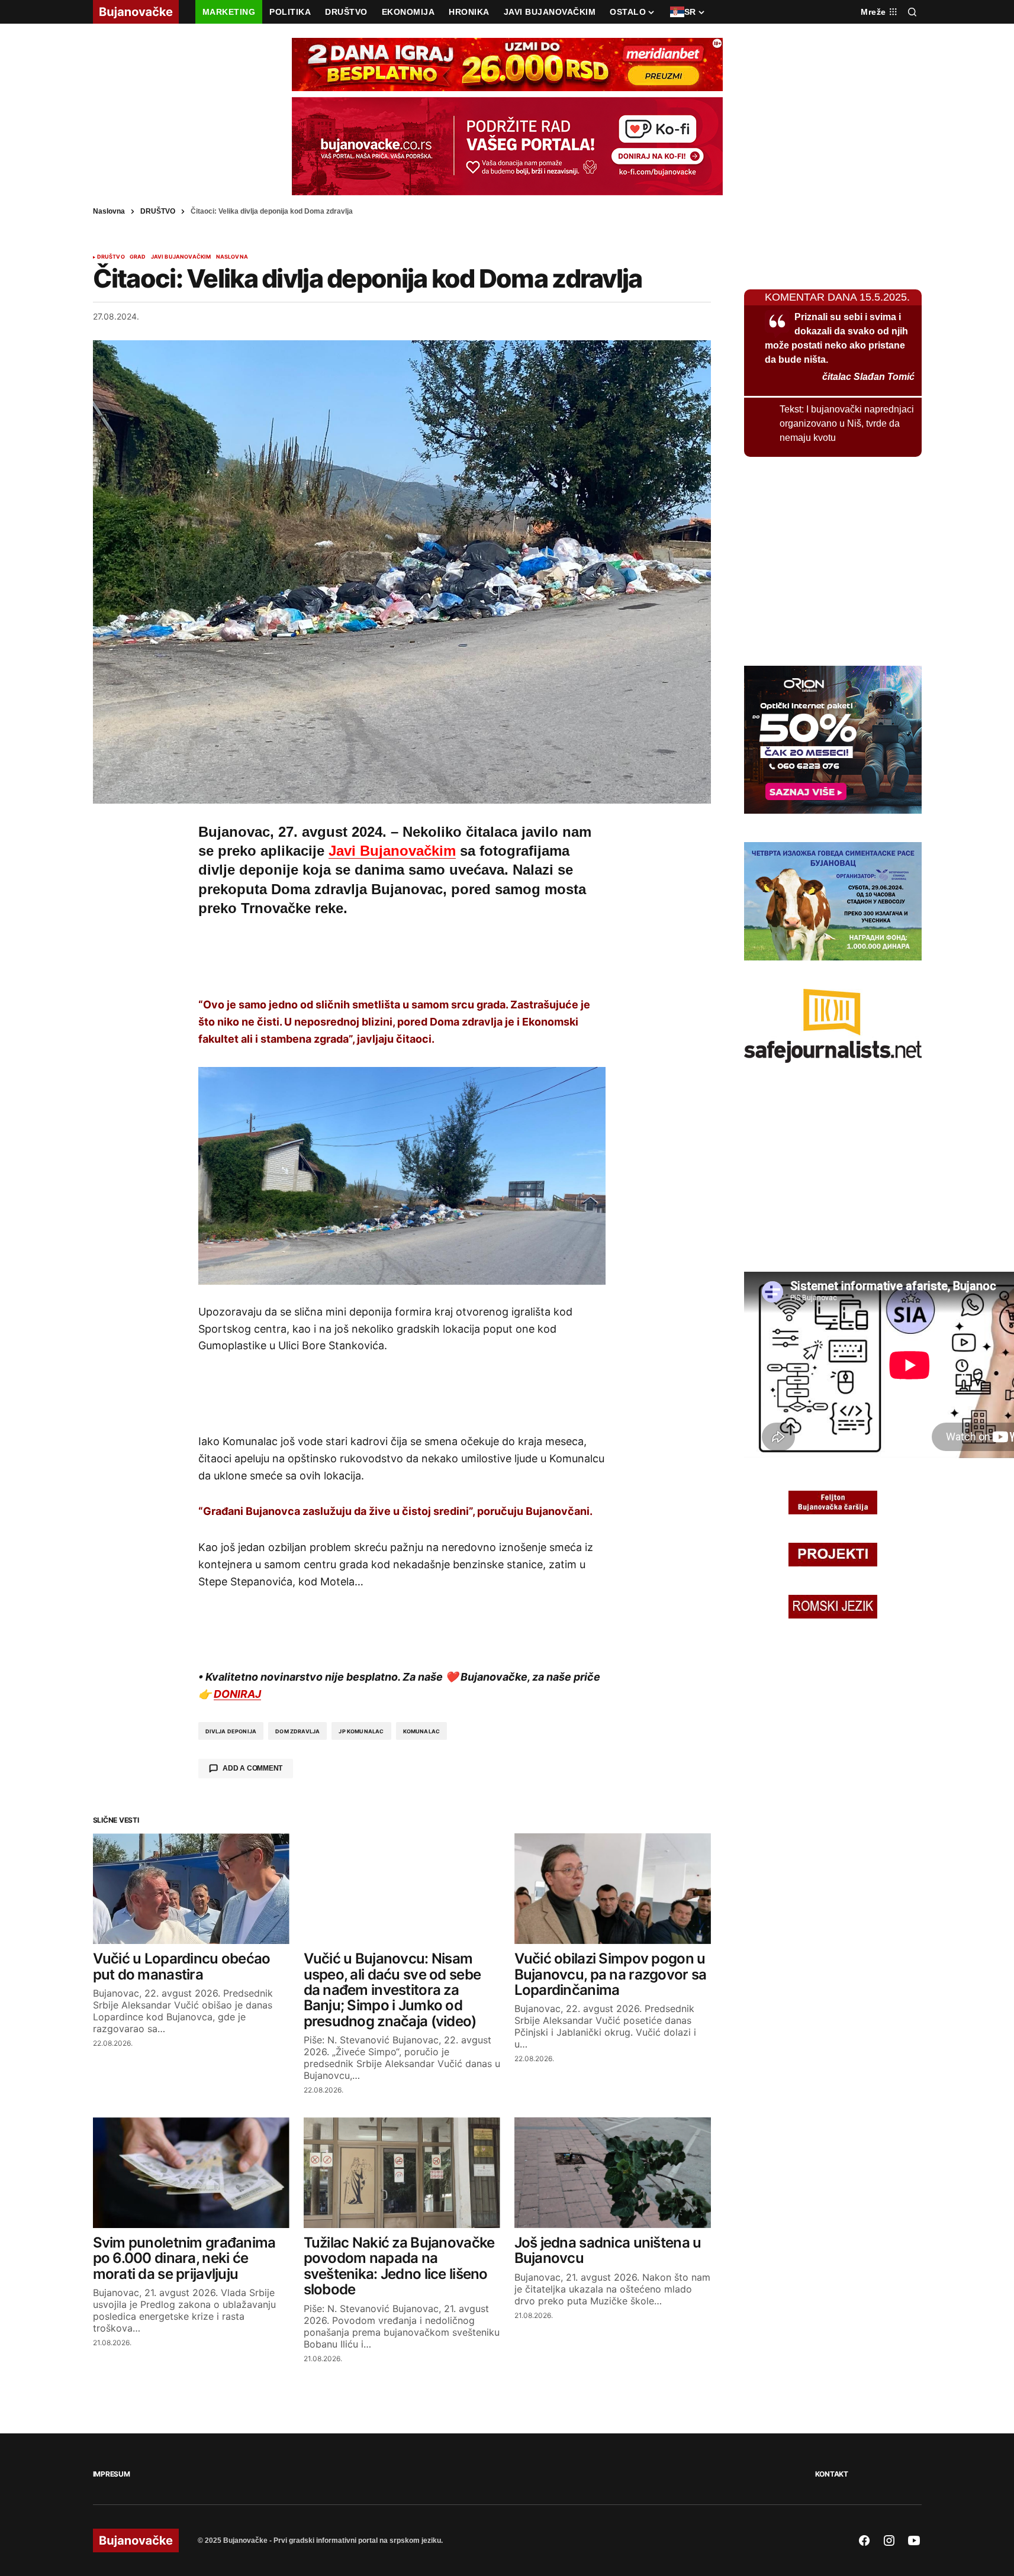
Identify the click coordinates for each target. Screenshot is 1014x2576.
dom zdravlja (297, 1731)
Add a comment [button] (252, 1768)
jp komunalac (361, 1731)
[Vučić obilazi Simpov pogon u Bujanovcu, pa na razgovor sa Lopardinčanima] (613, 1889)
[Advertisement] (402, 955)
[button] (912, 12)
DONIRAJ (237, 1694)
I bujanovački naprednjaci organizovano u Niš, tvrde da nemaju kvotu (847, 423)
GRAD (138, 257)
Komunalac (422, 1731)
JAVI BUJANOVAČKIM (181, 257)
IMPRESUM (112, 2474)
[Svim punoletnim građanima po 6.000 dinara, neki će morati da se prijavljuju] (191, 2173)
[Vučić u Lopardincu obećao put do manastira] (191, 1889)
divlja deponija (231, 1731)
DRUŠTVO (158, 211)
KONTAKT (832, 2474)
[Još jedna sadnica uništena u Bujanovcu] (613, 2173)
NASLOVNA (232, 257)
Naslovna (109, 211)
